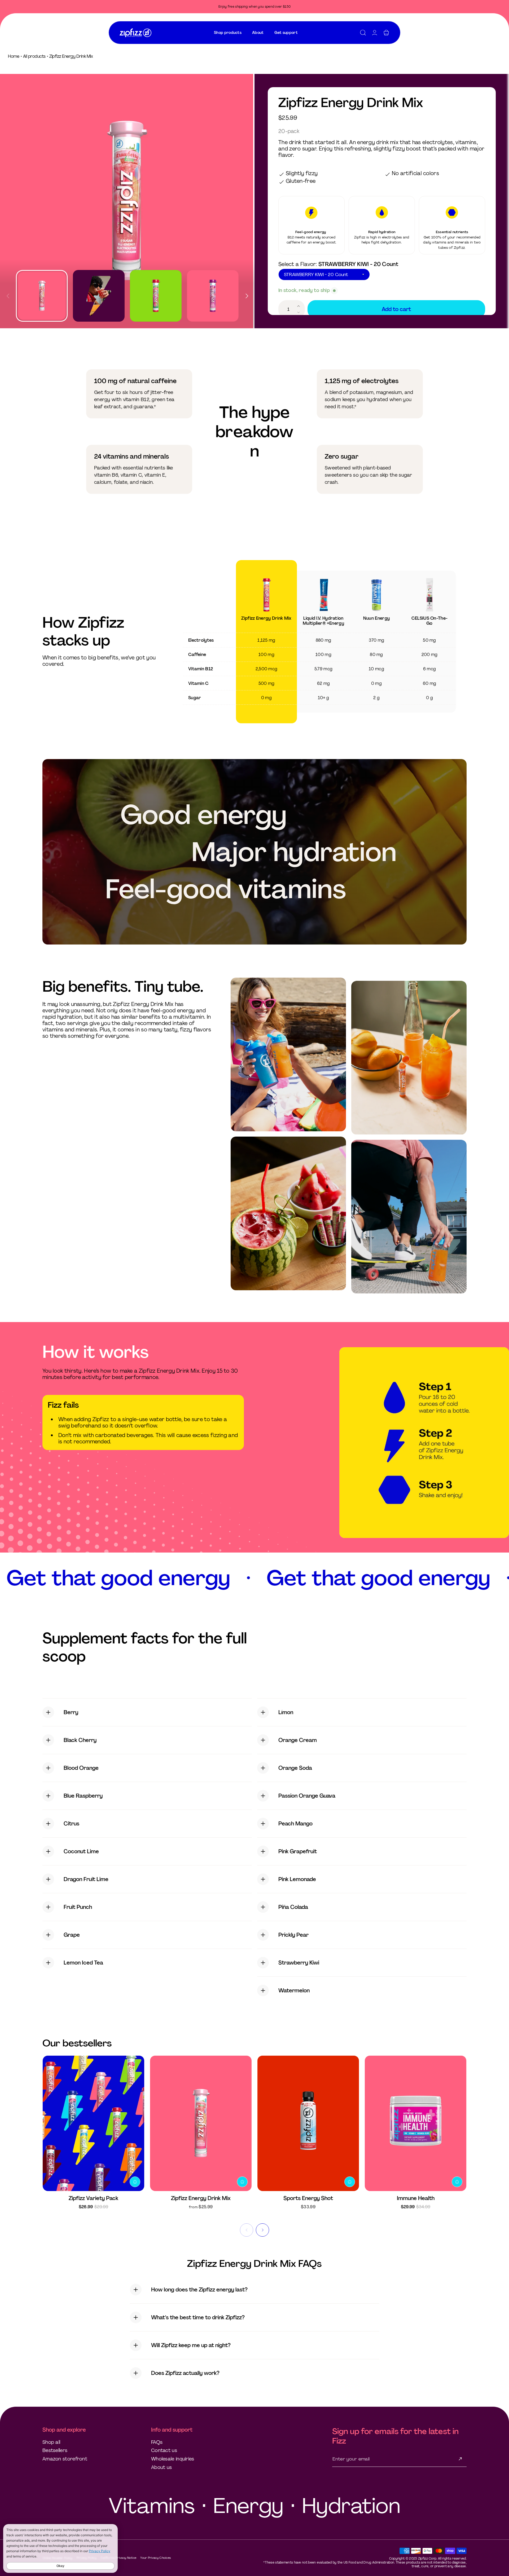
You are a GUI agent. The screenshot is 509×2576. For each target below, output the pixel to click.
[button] (363, 33)
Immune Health (416, 2198)
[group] (127, 201)
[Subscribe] (460, 2459)
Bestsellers (55, 2450)
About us (161, 2467)
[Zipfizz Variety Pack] (93, 2123)
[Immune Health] (416, 2123)
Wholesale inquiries (173, 2459)
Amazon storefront (65, 2459)
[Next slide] (247, 294)
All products (34, 56)
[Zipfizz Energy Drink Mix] (201, 2123)
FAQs (157, 2442)
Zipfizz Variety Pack (93, 2198)
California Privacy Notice (119, 2558)
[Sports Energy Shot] (308, 2123)
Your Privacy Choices (155, 2558)
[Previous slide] (8, 294)
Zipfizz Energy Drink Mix (201, 2198)
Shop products (228, 33)
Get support (286, 33)
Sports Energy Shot (308, 2198)
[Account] (375, 33)
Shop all (51, 2442)
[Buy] (135, 2182)
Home (14, 56)
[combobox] (228, 33)
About (258, 33)
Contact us (164, 2450)
